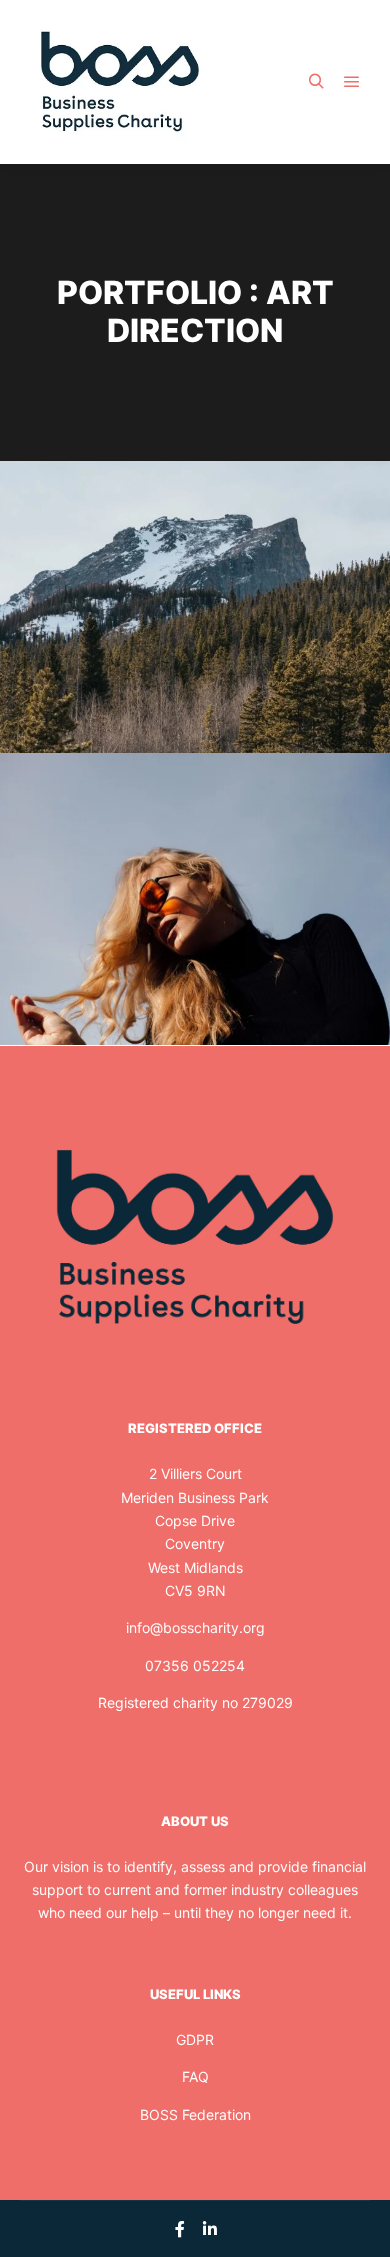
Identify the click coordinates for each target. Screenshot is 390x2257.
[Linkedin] (210, 2229)
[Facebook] (180, 2229)
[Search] (316, 82)
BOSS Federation (195, 2114)
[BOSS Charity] (120, 81)
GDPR (195, 2039)
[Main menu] (352, 82)
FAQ (195, 2076)
